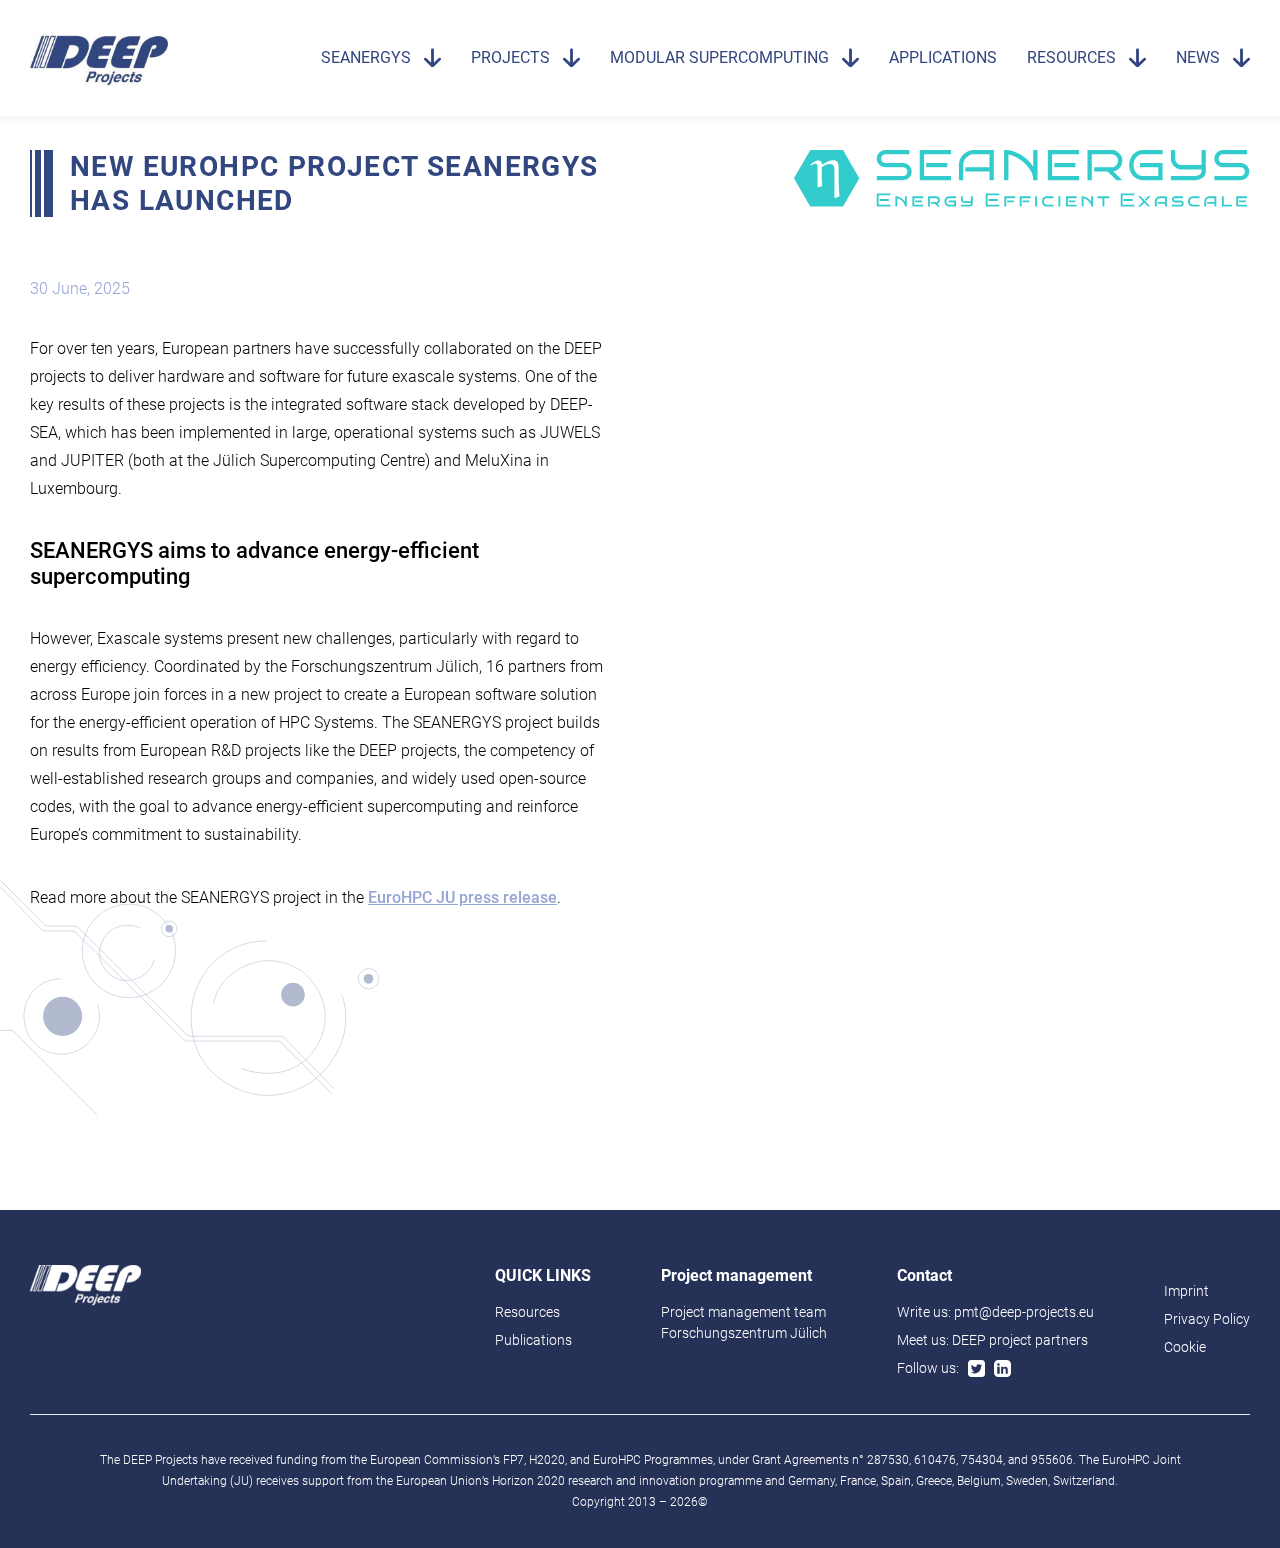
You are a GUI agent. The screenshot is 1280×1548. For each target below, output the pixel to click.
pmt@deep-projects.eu (1024, 1312)
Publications (533, 1340)
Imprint (1186, 1291)
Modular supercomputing (719, 57)
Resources (1071, 57)
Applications (943, 57)
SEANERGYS (366, 57)
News (1198, 57)
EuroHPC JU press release (462, 897)
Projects (510, 57)
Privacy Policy (1207, 1319)
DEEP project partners (1020, 1340)
